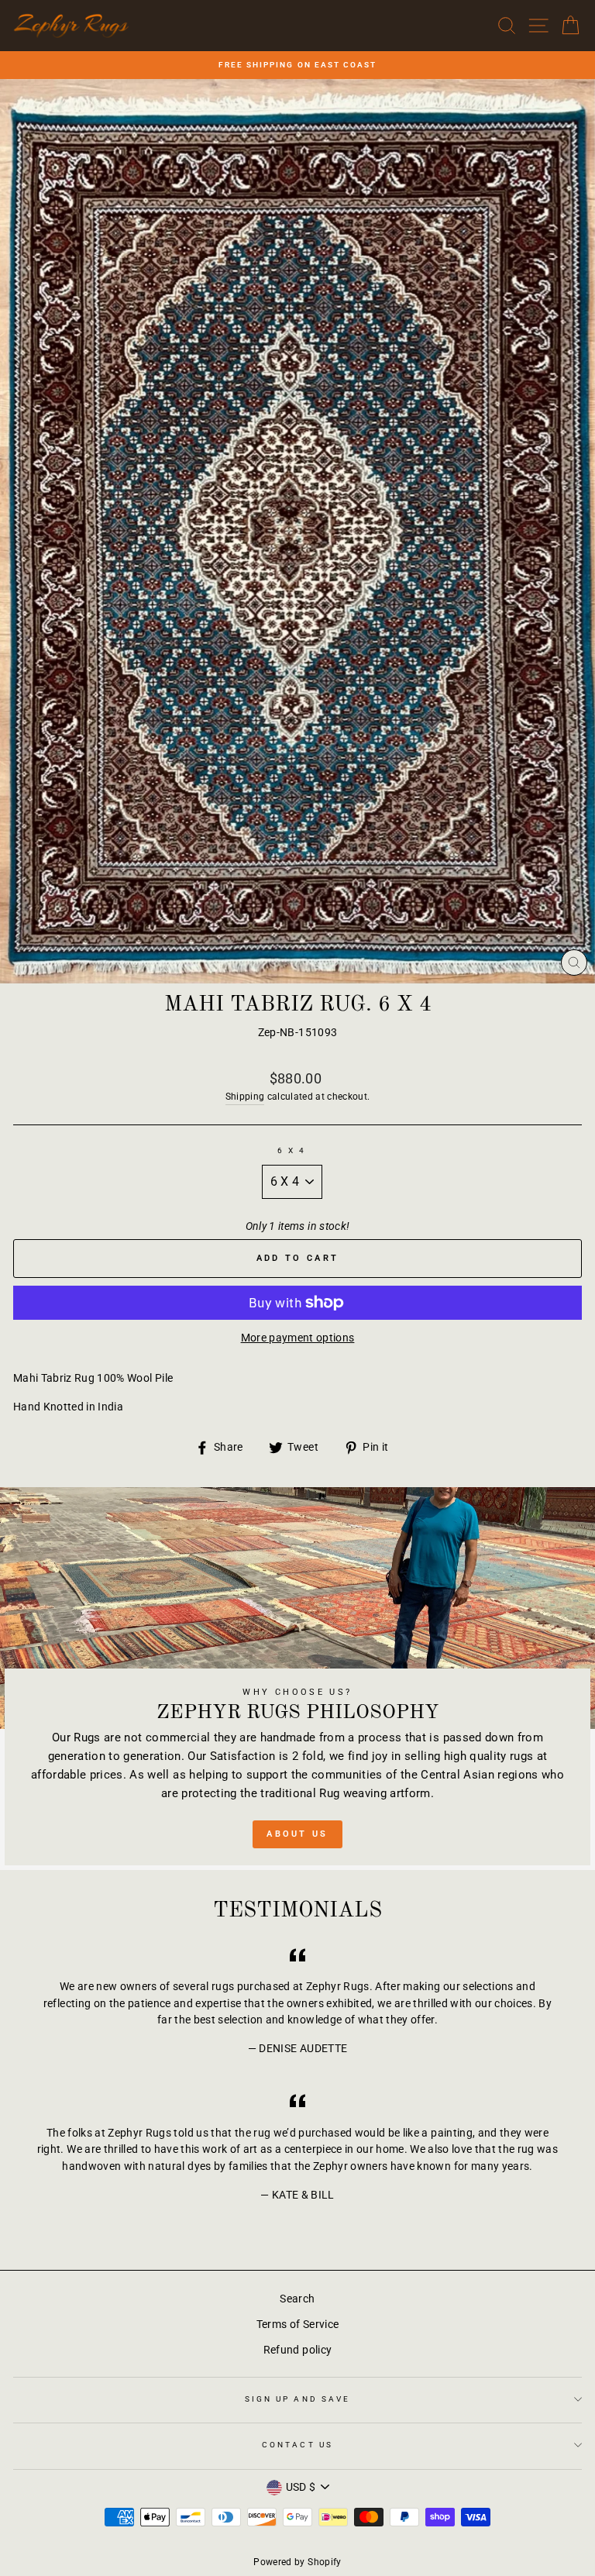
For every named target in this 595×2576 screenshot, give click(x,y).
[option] (297, 65)
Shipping (245, 1097)
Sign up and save (297, 2399)
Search (297, 2299)
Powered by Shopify (297, 2562)
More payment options (298, 1338)
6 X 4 (292, 1150)
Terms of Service (297, 2324)
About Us (297, 1834)
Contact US (297, 2445)
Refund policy (297, 2350)
